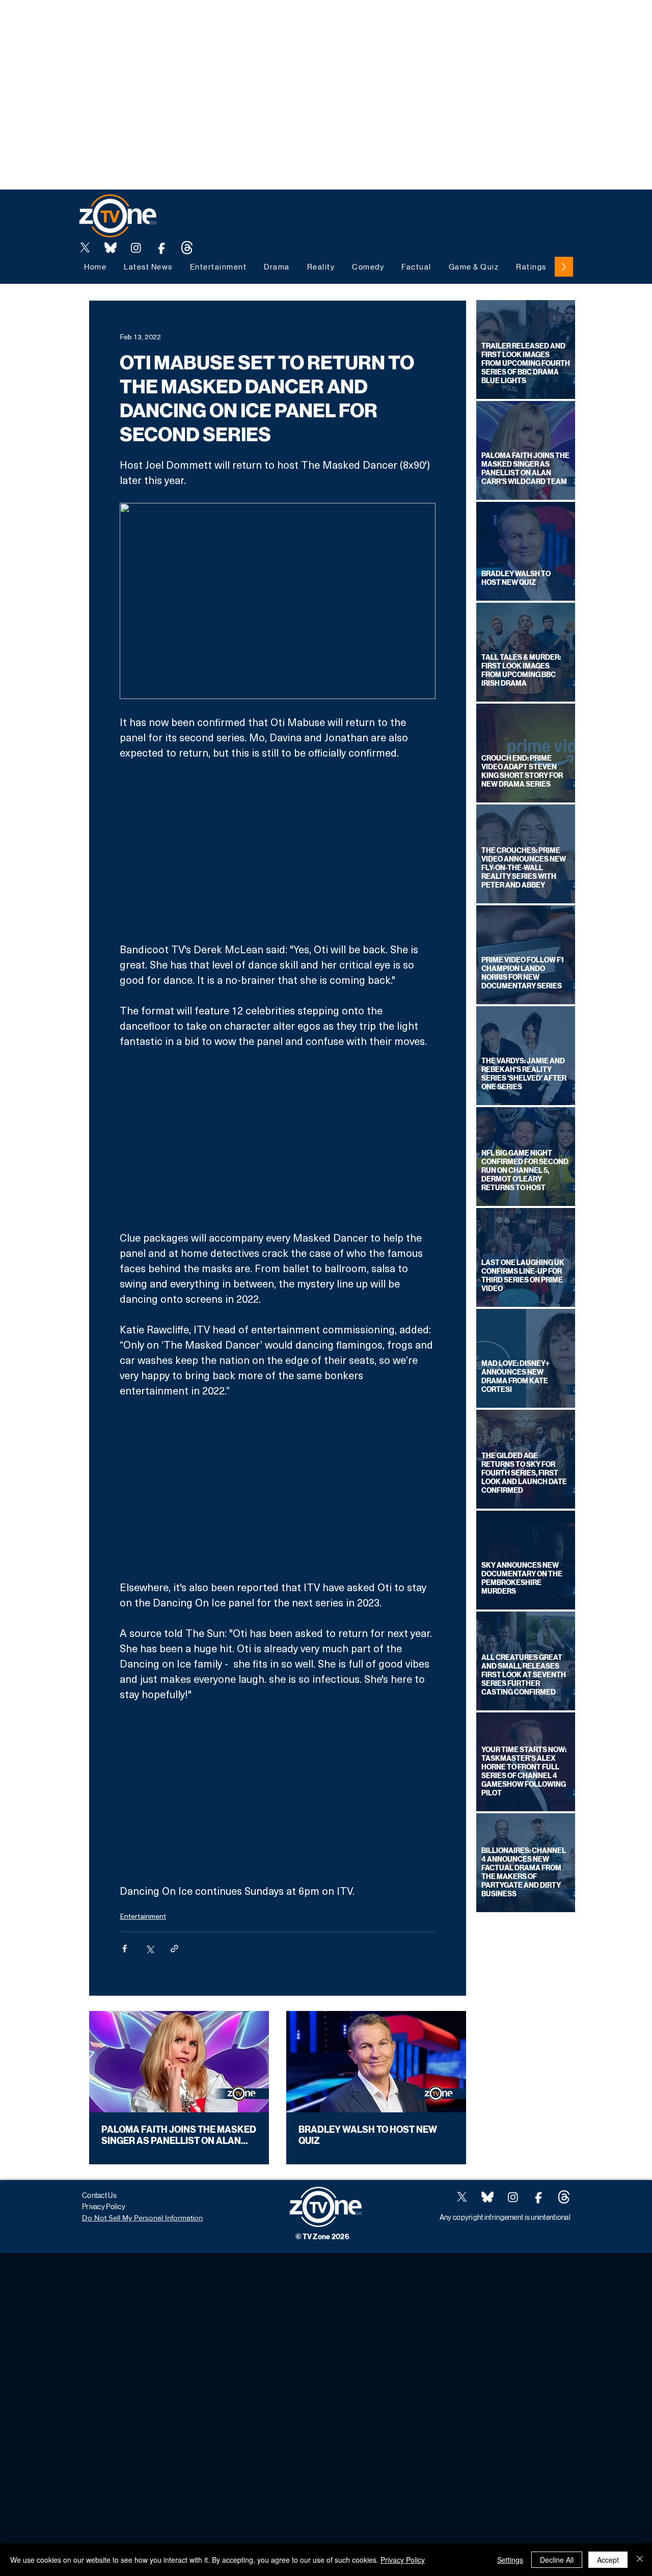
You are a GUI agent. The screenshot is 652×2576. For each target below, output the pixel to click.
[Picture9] (187, 248)
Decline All (557, 2560)
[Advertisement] (185, 23)
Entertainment (143, 1916)
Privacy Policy (403, 2560)
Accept (608, 2560)
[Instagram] (136, 248)
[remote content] (278, 851)
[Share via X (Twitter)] (150, 1949)
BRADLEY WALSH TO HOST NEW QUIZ (368, 2135)
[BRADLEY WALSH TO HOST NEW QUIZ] (376, 2062)
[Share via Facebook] (125, 1949)
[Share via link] (174, 1949)
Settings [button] (510, 2560)
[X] (85, 248)
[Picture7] (161, 248)
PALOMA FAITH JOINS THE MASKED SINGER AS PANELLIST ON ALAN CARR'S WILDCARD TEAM (179, 2135)
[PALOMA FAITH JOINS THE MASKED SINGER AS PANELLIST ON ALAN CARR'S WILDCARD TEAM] (179, 2062)
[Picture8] (111, 248)
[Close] (640, 2560)
